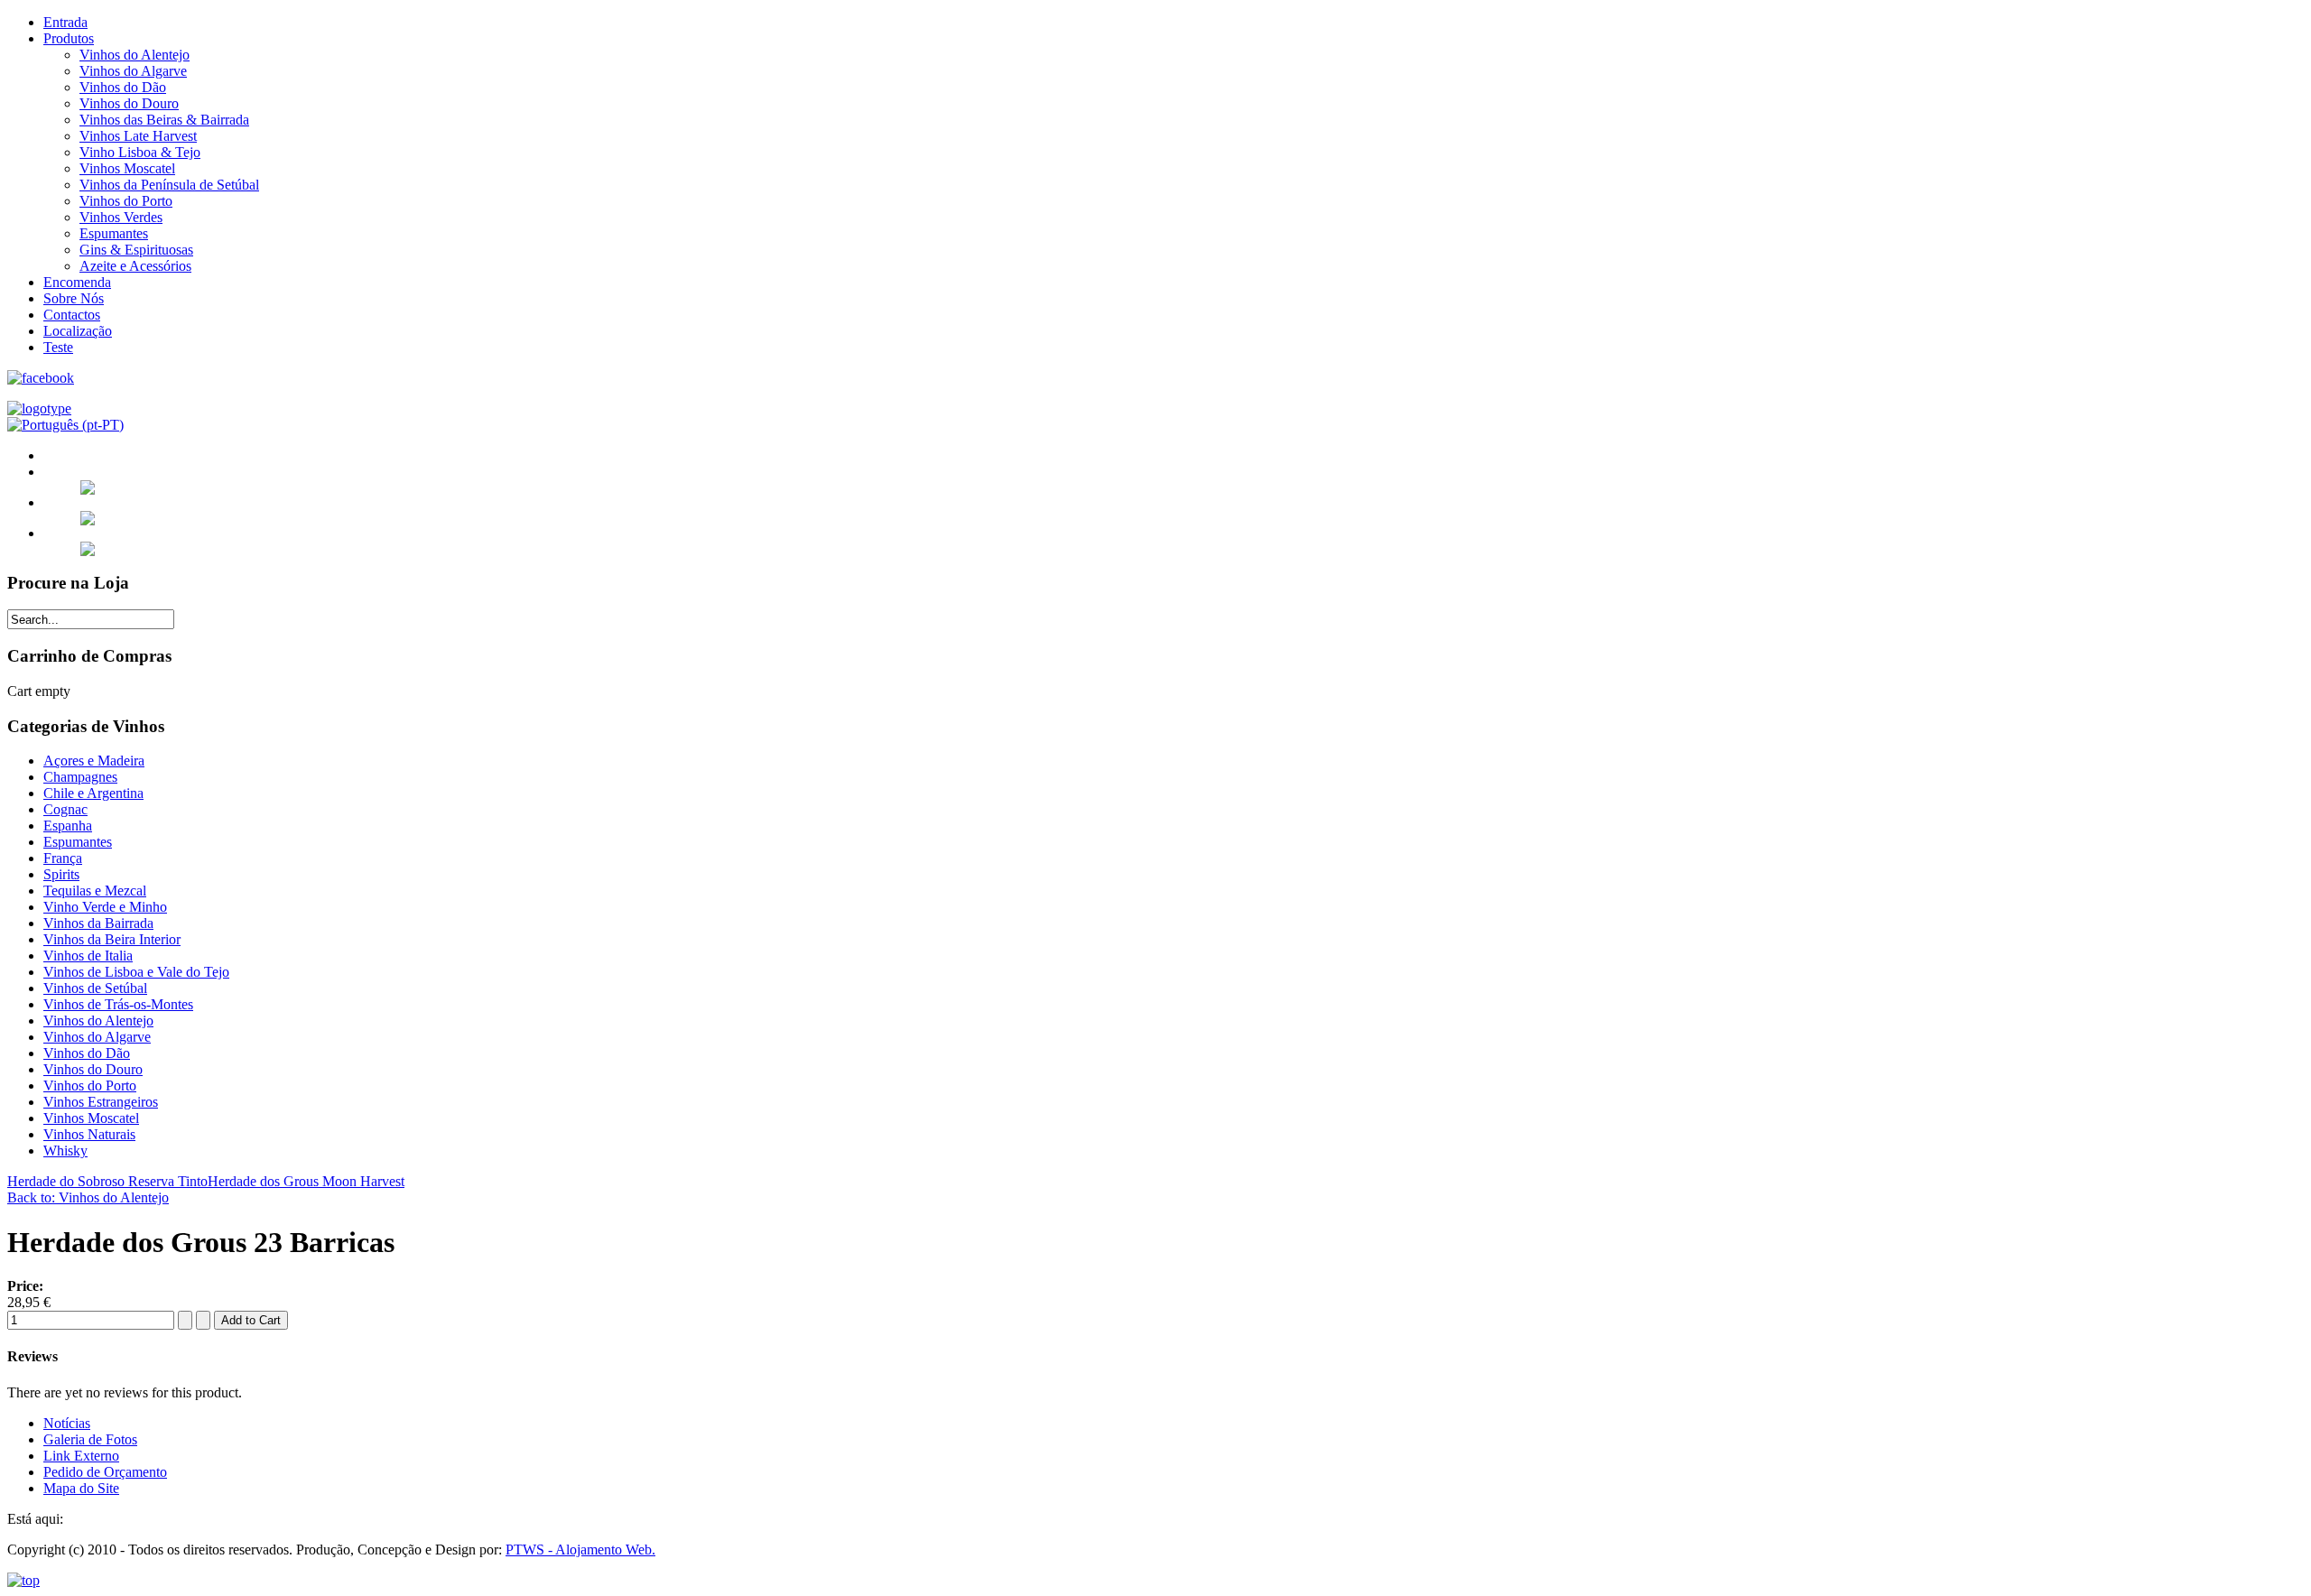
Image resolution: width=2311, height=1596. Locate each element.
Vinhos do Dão (123, 87)
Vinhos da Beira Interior (112, 939)
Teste (58, 347)
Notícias (67, 1423)
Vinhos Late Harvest (138, 136)
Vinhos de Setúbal (95, 988)
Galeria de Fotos (90, 1439)
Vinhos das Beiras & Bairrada (164, 120)
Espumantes (114, 233)
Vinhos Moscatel (127, 168)
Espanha (68, 826)
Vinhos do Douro (129, 103)
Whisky (65, 1151)
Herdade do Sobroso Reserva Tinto (107, 1181)
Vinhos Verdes (121, 217)
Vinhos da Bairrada (98, 923)
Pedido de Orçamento (105, 1472)
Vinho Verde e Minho (105, 907)
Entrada (65, 22)
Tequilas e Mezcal (95, 891)
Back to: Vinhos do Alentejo (88, 1197)
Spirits (61, 874)
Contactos (72, 315)
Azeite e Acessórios (135, 266)
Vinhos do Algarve (133, 71)
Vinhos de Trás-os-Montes (118, 1004)
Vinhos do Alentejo (135, 55)
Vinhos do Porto (126, 201)
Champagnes (80, 777)
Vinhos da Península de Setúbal (169, 185)
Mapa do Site (81, 1488)
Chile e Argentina (93, 793)
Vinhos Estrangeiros (101, 1102)
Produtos (69, 38)
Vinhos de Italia (88, 956)
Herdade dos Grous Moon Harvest (306, 1181)
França (63, 858)
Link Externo (81, 1456)
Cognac (65, 809)
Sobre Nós (74, 298)
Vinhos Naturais (89, 1134)
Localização (78, 331)
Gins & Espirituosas (136, 250)
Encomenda (77, 282)
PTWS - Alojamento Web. (580, 1550)
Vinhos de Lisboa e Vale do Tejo (136, 972)
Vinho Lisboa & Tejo (140, 152)
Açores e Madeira (94, 761)
